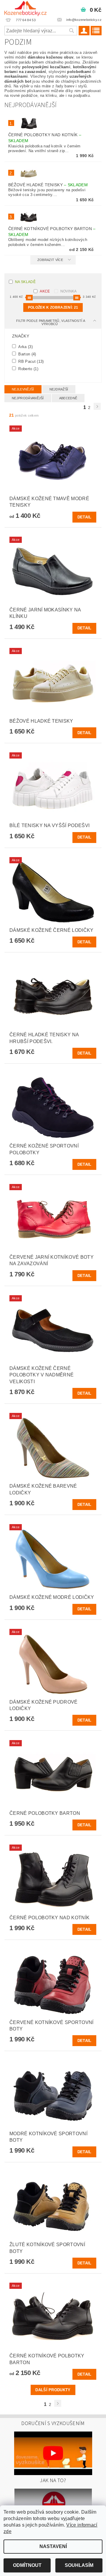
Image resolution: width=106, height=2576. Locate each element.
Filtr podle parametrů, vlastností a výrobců (51, 322)
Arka (25, 347)
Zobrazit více (50, 260)
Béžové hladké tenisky (48, 185)
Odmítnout (27, 2565)
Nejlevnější (23, 389)
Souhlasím (79, 2565)
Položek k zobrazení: (53, 307)
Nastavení (53, 2546)
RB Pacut (30, 361)
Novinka (69, 291)
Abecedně (68, 398)
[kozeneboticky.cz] (25, 8)
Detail (85, 517)
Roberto (28, 369)
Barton (27, 354)
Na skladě (25, 282)
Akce (45, 291)
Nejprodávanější (28, 398)
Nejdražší (59, 389)
